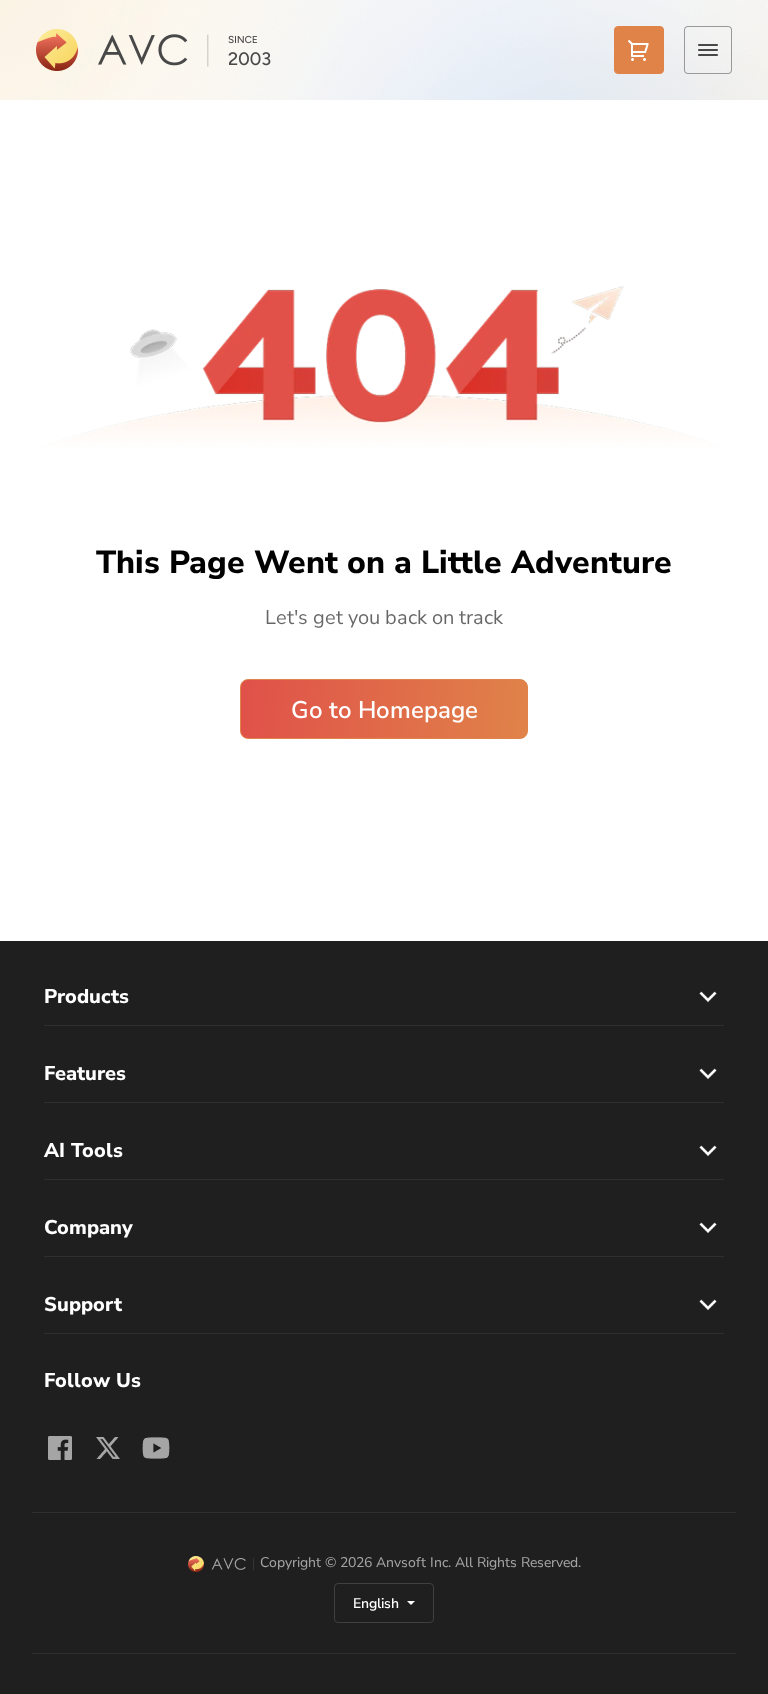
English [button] (378, 1603)
